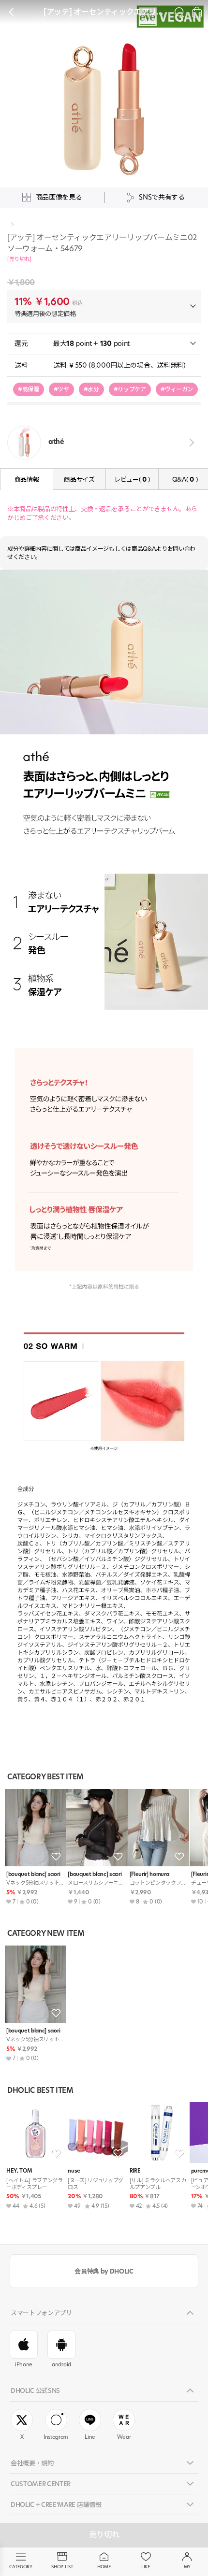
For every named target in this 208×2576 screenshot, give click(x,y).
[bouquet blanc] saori (33, 1874)
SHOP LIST (62, 2567)
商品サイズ (79, 479)
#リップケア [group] (130, 389)
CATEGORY (21, 2567)
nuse (74, 2171)
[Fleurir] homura (149, 1874)
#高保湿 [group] (29, 389)
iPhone (24, 2364)
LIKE (146, 2567)
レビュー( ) (132, 479)
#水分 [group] (91, 389)
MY (187, 2567)
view (190, 442)
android (61, 2364)
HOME (104, 2567)
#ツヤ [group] (61, 389)
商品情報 (27, 479)
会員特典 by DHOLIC (104, 2271)
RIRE (135, 2171)
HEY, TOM (19, 2171)
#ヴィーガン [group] (177, 389)
